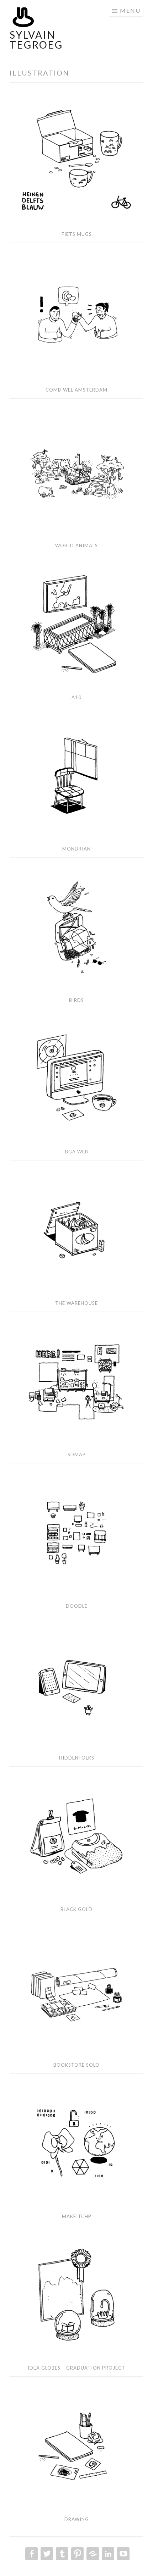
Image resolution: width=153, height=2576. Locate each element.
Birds (76, 1000)
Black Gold (76, 1909)
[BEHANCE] (92, 2554)
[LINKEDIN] (107, 2554)
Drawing (77, 2519)
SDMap (77, 1455)
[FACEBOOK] (31, 2554)
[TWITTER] (46, 2554)
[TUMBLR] (61, 2554)
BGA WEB (77, 1152)
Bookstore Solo (76, 2065)
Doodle (77, 1606)
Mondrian (76, 849)
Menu (130, 10)
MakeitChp (77, 2216)
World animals (76, 545)
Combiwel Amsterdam (76, 390)
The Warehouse (76, 1303)
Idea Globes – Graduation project (76, 2368)
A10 (76, 697)
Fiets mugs (77, 234)
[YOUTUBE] (123, 2554)
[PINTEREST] (77, 2554)
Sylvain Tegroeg (36, 40)
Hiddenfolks (77, 1758)
